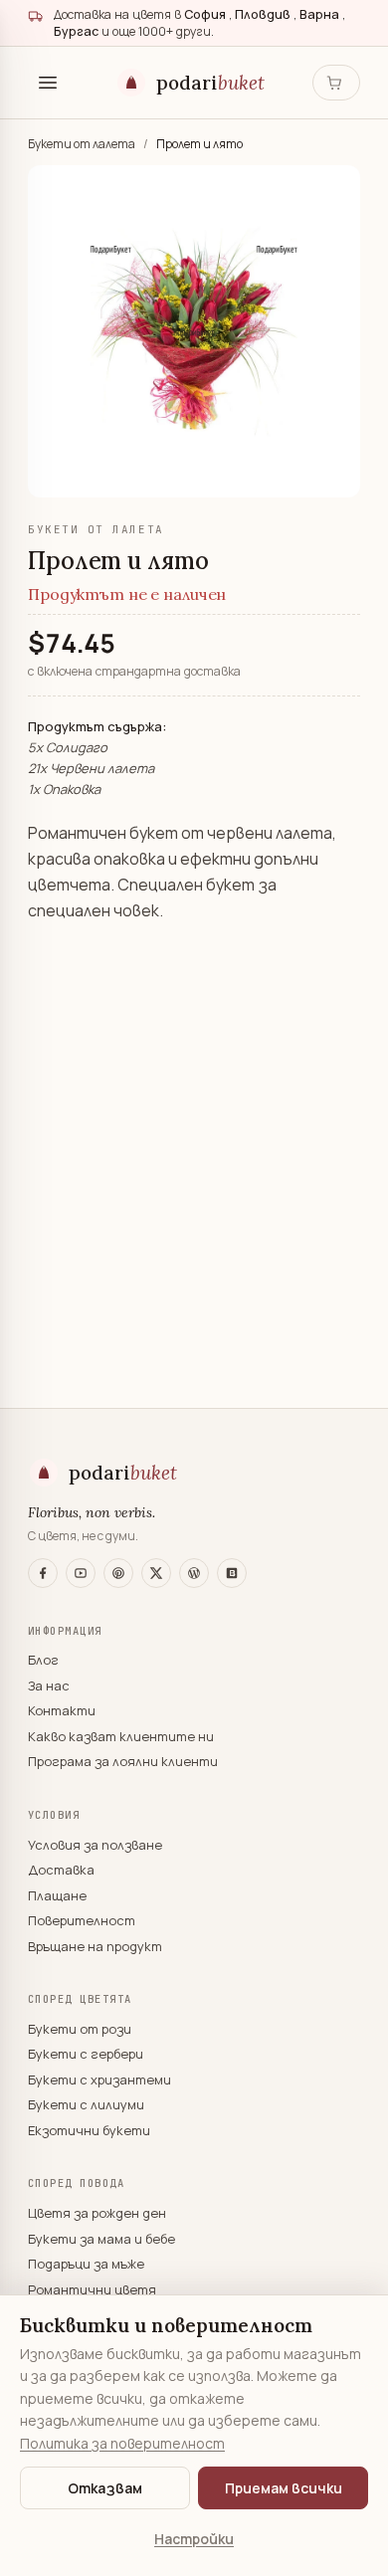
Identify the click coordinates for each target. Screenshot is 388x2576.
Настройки (194, 2539)
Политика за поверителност (122, 2443)
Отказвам (105, 2488)
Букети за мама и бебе (101, 2239)
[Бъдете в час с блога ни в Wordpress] (194, 1573)
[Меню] (48, 83)
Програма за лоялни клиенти (123, 1761)
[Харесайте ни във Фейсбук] (43, 1573)
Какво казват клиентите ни (121, 1736)
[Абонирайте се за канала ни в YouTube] (81, 1573)
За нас (49, 1685)
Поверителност (82, 1920)
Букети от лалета (83, 144)
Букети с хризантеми (99, 2080)
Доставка (61, 1870)
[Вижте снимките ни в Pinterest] (118, 1573)
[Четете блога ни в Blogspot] (232, 1573)
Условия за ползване (95, 1845)
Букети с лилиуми (86, 2104)
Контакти (62, 1710)
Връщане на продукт (95, 1946)
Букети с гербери (86, 2054)
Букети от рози (80, 2029)
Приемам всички (284, 2488)
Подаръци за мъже (86, 2264)
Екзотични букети (89, 2130)
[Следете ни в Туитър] (156, 1573)
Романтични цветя (92, 2289)
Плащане (57, 1895)
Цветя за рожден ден (97, 2213)
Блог (43, 1660)
